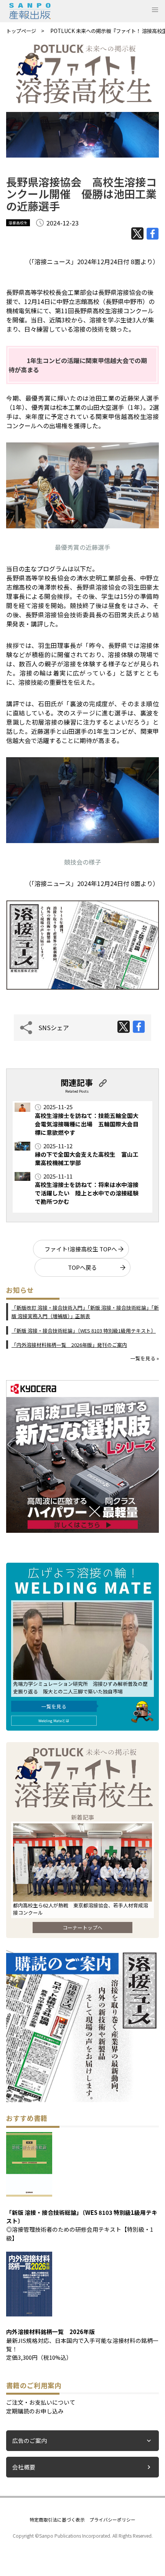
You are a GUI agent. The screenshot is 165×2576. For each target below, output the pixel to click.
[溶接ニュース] (82, 2100)
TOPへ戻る (82, 1267)
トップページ (21, 31)
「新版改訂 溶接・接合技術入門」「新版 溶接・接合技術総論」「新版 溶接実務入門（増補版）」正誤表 (85, 1312)
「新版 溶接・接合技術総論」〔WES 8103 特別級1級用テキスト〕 (84, 1331)
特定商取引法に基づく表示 (57, 2519)
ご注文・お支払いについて (41, 2402)
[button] (155, 10)
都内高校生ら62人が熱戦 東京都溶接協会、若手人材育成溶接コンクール (81, 1909)
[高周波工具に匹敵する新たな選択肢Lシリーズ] (82, 1530)
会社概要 (24, 2467)
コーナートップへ (82, 1927)
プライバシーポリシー (112, 2519)
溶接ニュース (53, 261)
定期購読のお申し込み (35, 2411)
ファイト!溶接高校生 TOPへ (81, 1249)
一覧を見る (54, 1706)
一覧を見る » (145, 1358)
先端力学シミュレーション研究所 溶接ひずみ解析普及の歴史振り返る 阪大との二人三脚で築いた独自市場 (80, 1687)
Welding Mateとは (54, 1721)
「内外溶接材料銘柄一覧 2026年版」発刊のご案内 (69, 1345)
